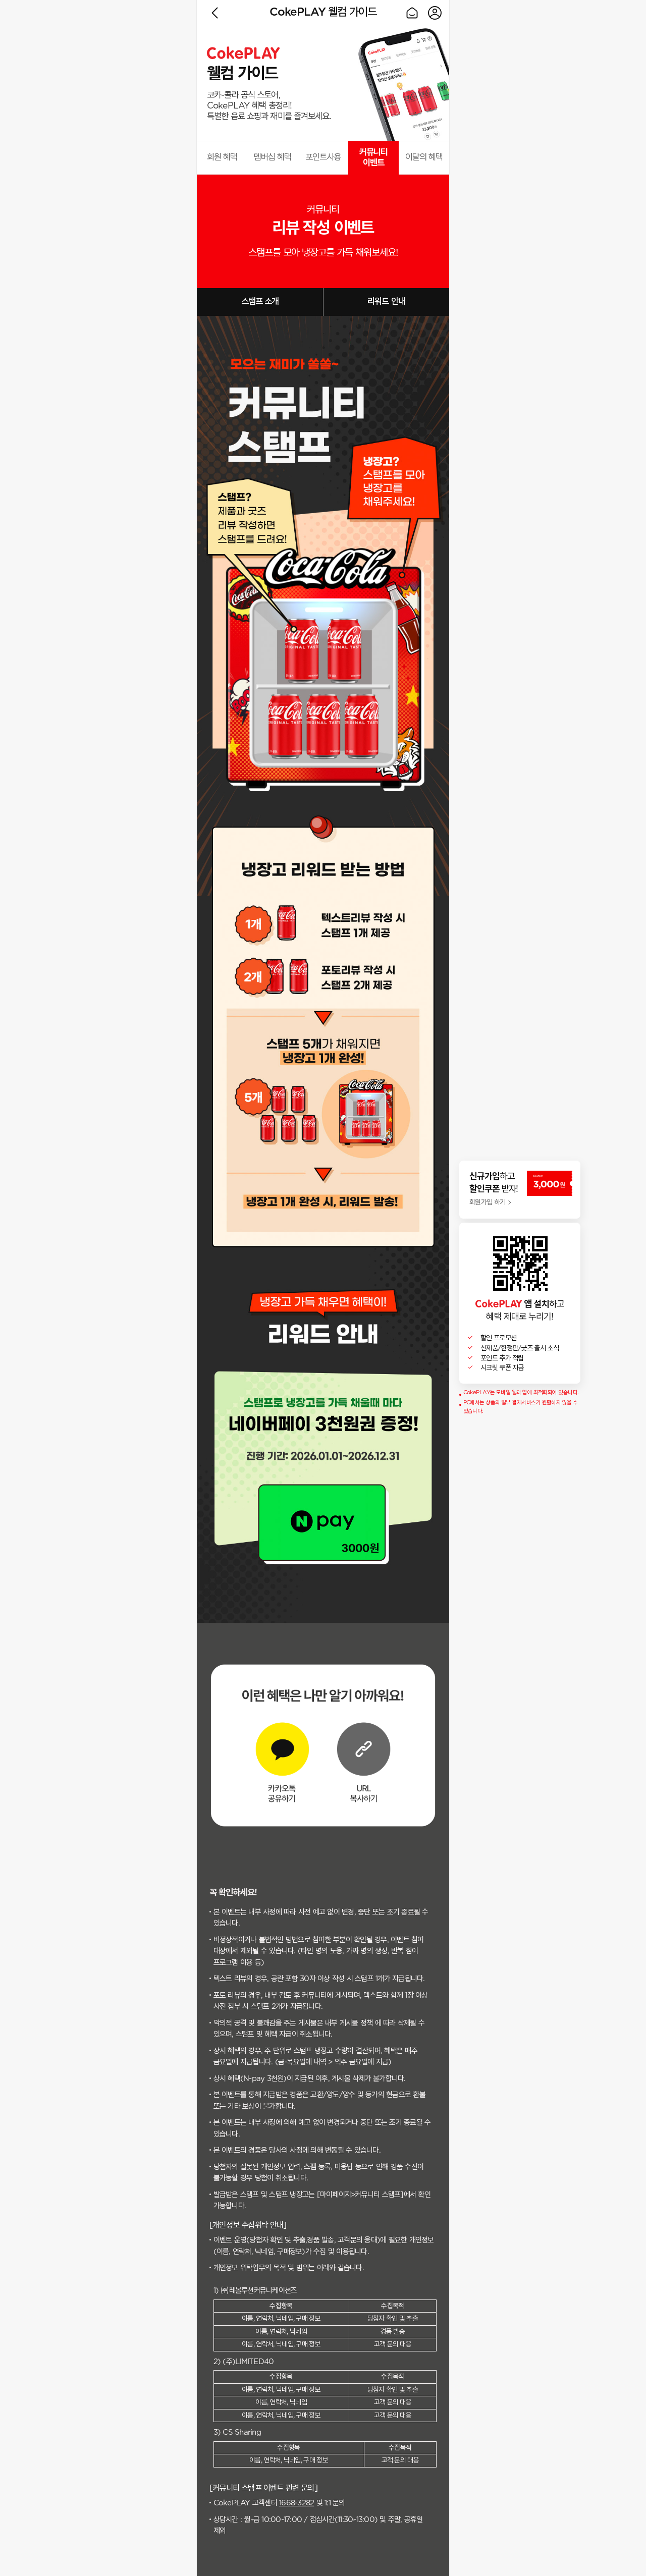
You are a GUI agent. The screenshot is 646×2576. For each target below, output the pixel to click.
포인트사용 (323, 157)
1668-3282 (297, 2503)
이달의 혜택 (424, 157)
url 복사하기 (363, 1754)
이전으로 (215, 13)
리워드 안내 (386, 302)
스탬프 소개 (260, 302)
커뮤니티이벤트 (374, 158)
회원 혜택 (222, 157)
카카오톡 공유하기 (283, 1754)
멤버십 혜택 (273, 157)
